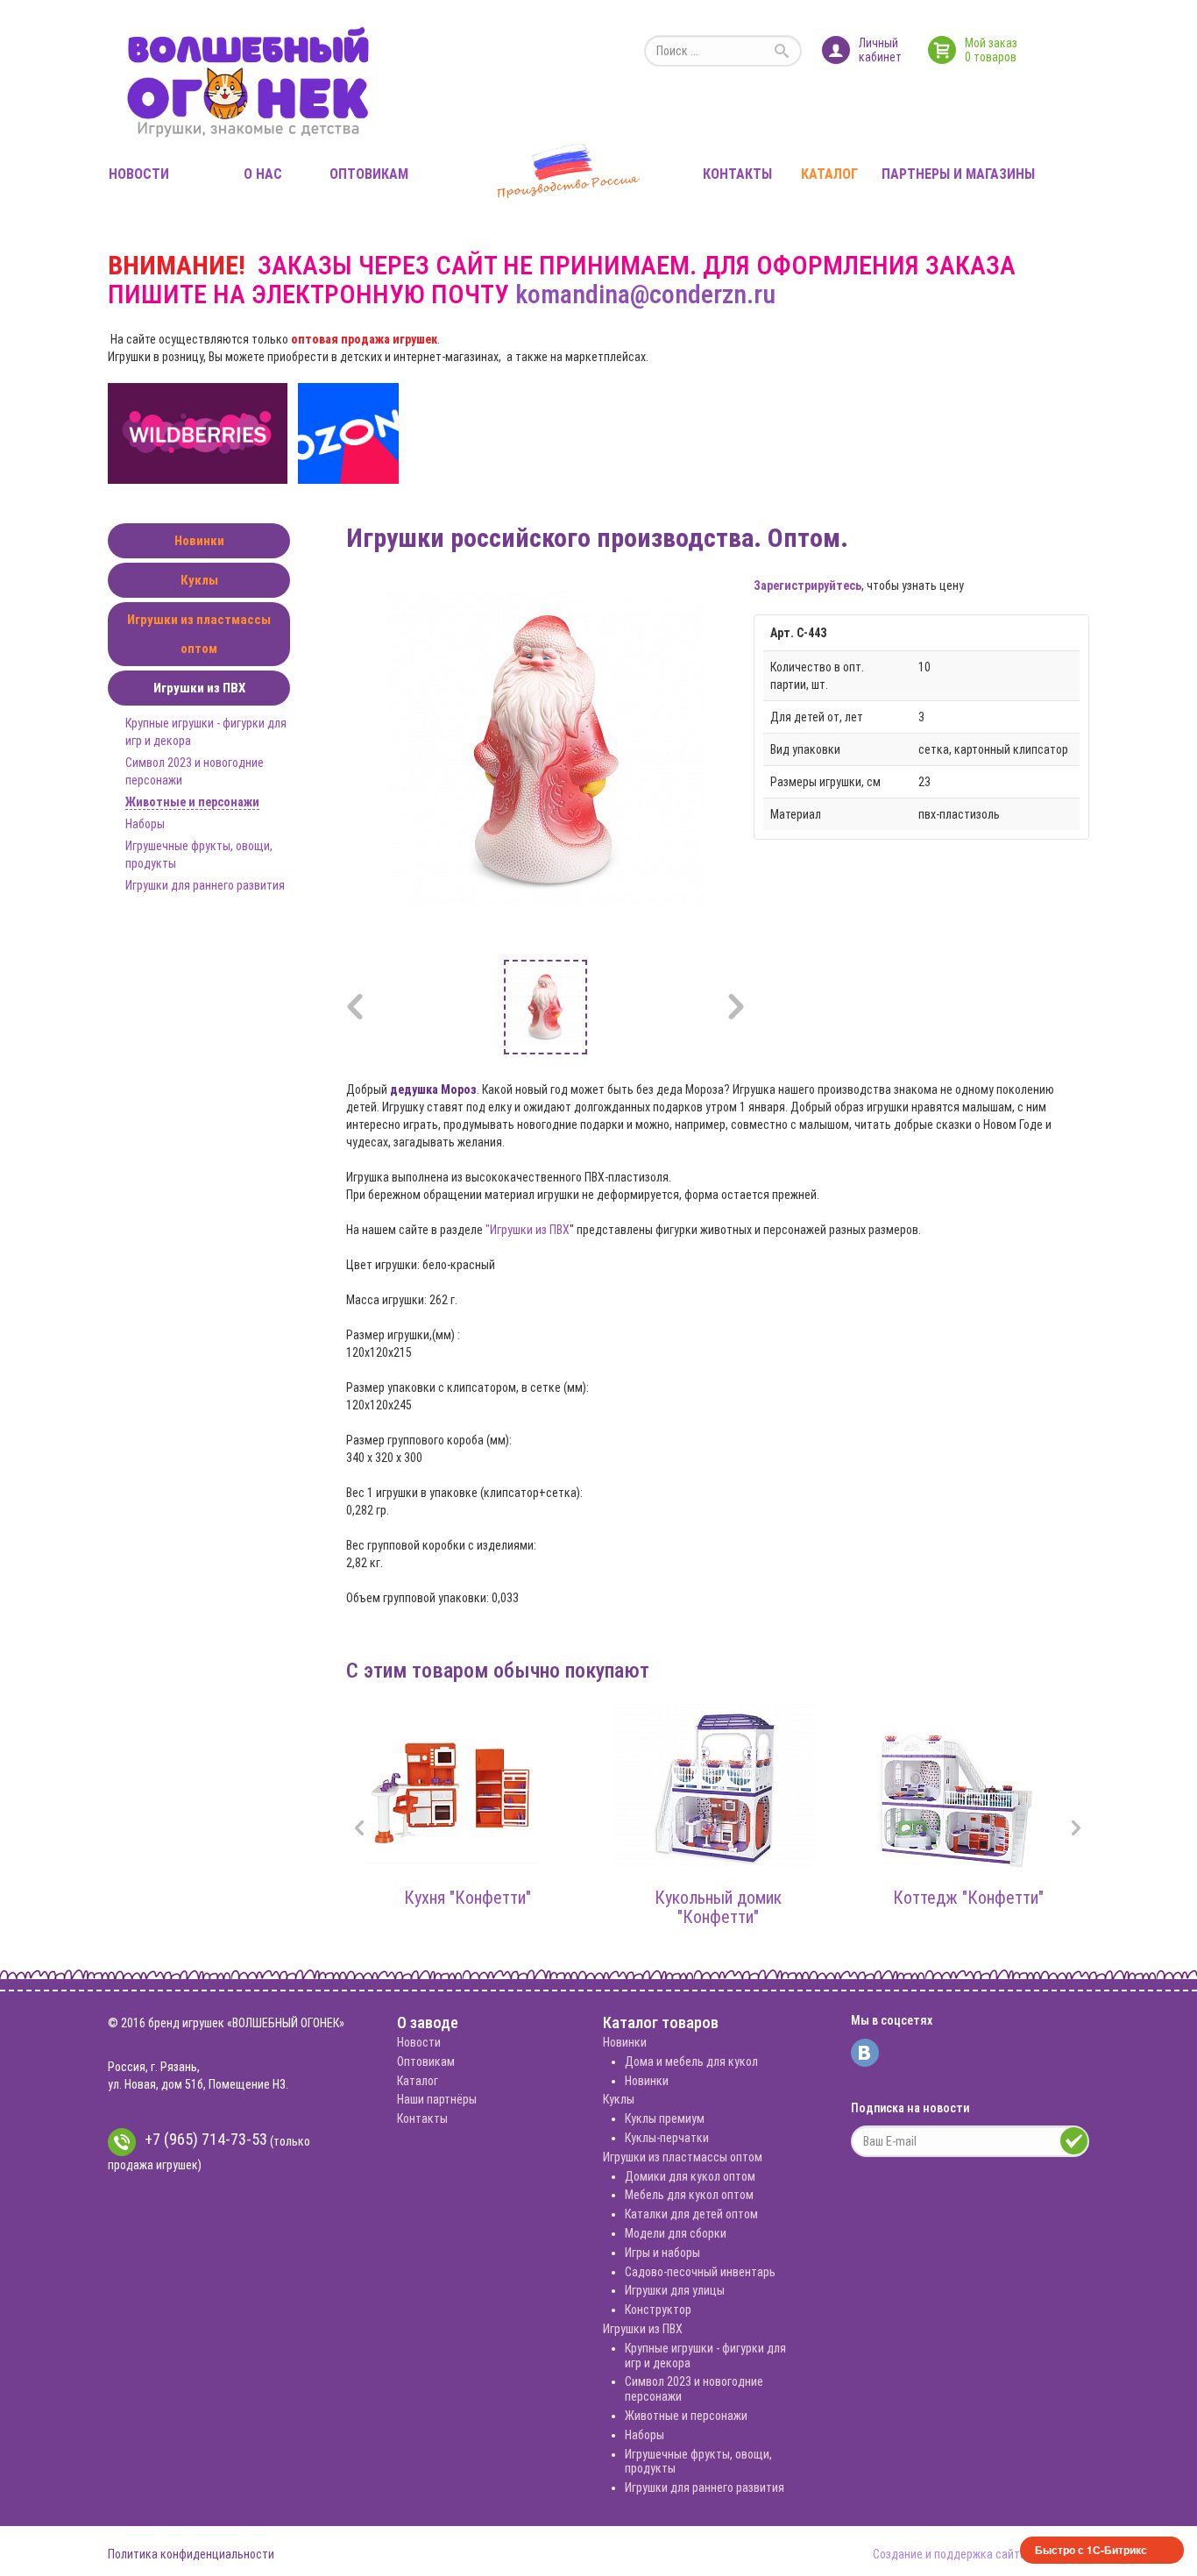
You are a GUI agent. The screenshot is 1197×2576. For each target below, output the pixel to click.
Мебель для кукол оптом (689, 2195)
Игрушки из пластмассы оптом (199, 634)
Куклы (199, 580)
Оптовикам (369, 174)
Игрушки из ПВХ (199, 688)
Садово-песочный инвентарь (700, 2272)
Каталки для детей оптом (691, 2214)
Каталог (829, 174)
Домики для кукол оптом (690, 2176)
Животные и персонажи (192, 802)
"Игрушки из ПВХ (528, 1230)
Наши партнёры (437, 2099)
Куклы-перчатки (667, 2138)
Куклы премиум (665, 2118)
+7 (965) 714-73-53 (206, 2139)
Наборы (145, 824)
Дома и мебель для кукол (691, 2062)
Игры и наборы (662, 2253)
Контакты (737, 174)
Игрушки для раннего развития (205, 885)
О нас (263, 174)
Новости (139, 174)
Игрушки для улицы (675, 2290)
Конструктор (658, 2310)
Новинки (199, 541)
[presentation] (359, 1830)
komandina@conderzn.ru (645, 294)
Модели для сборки (676, 2233)
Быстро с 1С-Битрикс (1091, 2550)
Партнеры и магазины (958, 174)
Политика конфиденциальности (191, 2554)
